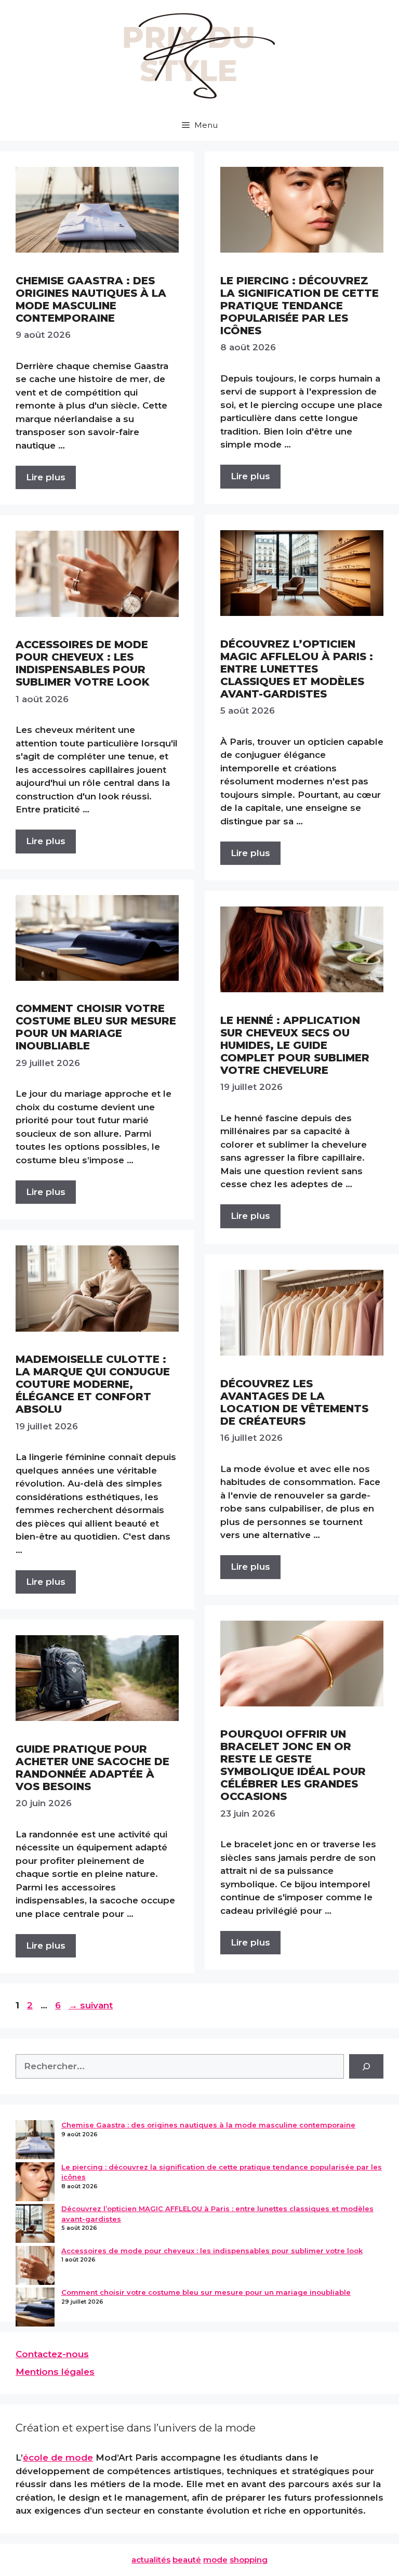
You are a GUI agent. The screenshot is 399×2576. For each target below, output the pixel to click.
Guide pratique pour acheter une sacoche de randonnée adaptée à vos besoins (92, 1768)
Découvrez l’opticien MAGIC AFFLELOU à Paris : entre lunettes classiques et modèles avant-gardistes (297, 669)
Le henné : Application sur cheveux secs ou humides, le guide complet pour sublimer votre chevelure (295, 1045)
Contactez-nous (52, 2354)
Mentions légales (55, 2372)
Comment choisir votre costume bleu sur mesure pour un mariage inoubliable (96, 1027)
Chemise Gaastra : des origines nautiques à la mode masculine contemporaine (91, 299)
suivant (91, 2005)
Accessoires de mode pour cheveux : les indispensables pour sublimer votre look (83, 663)
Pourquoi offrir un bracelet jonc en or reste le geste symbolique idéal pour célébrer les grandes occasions (293, 1765)
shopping (249, 2560)
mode (215, 2560)
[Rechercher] (366, 2067)
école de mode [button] (58, 2457)
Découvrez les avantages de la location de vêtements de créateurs (294, 1402)
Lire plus (46, 477)
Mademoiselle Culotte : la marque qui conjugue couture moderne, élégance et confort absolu (93, 1384)
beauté (187, 2560)
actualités (151, 2560)
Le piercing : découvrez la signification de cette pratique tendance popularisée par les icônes (300, 306)
